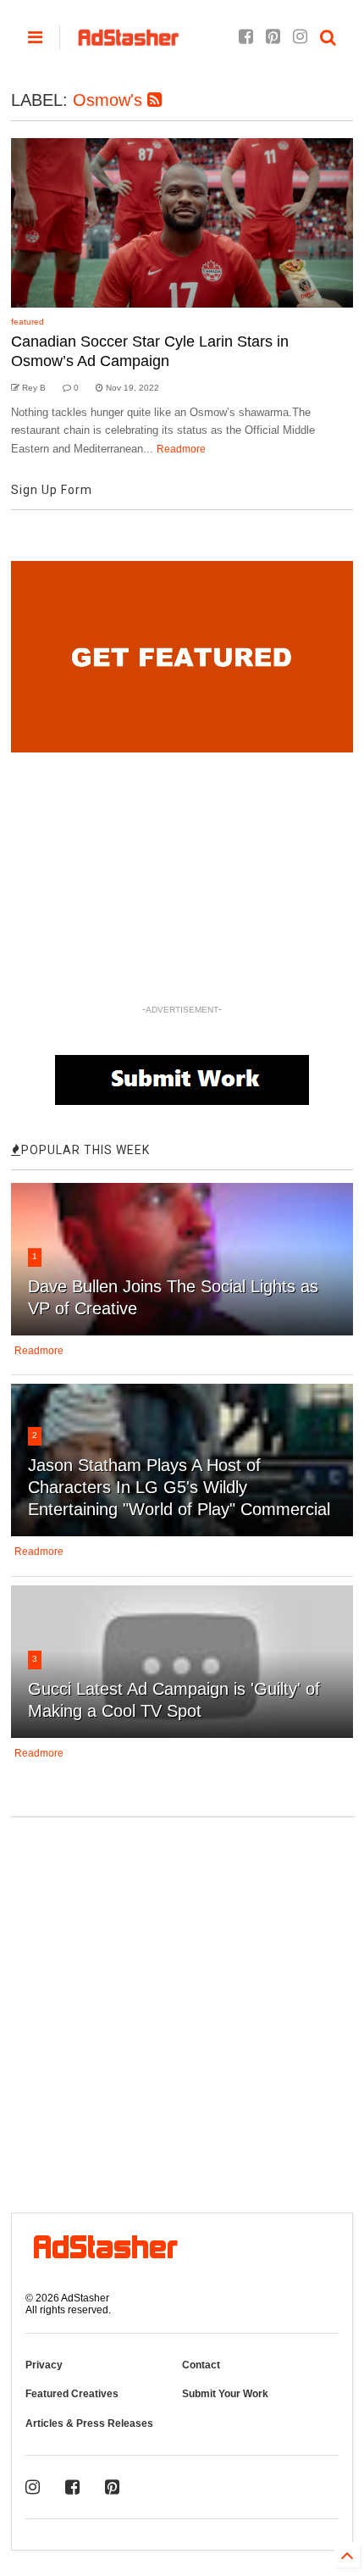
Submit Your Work (225, 2394)
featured (28, 322)
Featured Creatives (72, 2394)
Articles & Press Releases (89, 2423)
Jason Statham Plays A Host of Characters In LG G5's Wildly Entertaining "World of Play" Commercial (179, 1487)
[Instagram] (300, 37)
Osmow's (110, 100)
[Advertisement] (182, 2005)
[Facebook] (246, 37)
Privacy (44, 2365)
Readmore (181, 449)
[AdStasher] (129, 42)
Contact (201, 2365)
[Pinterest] (273, 37)
